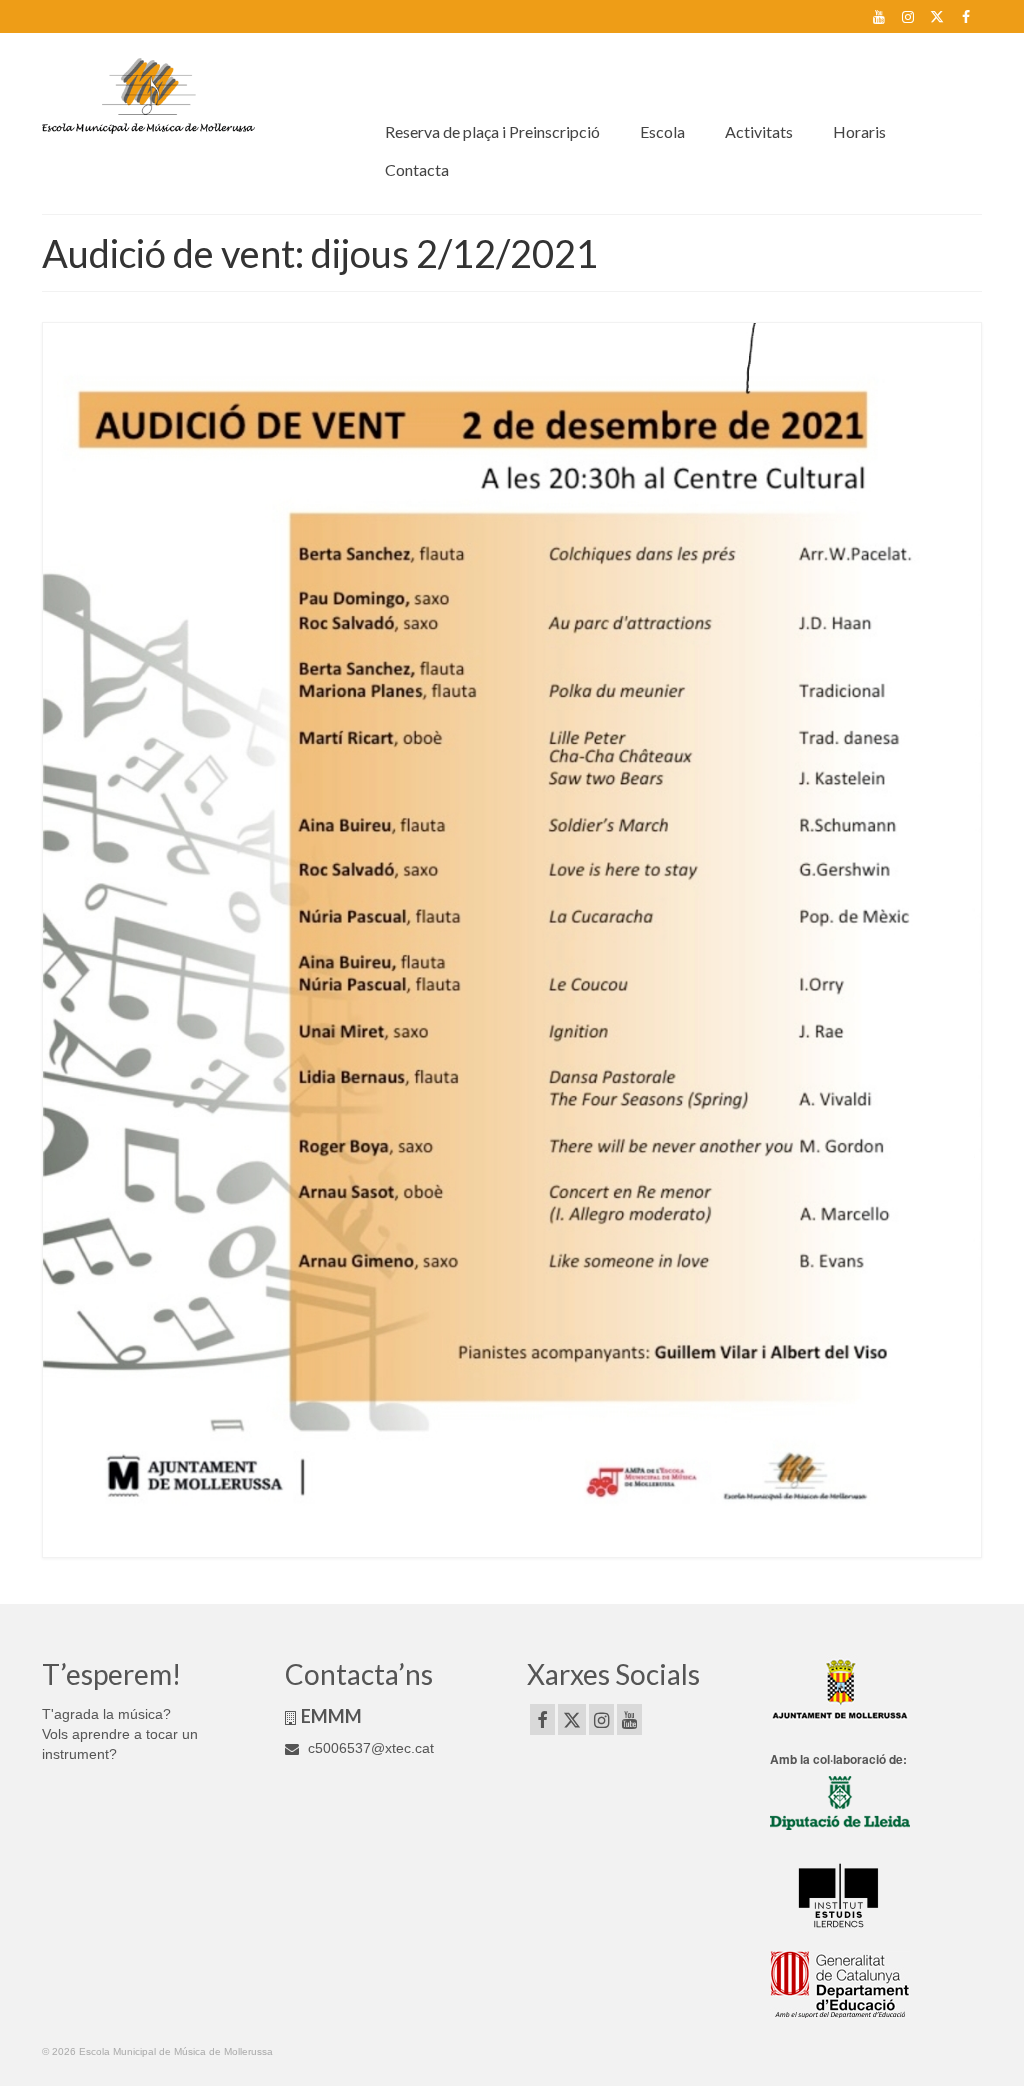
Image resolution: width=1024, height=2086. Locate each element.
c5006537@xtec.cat (369, 1748)
